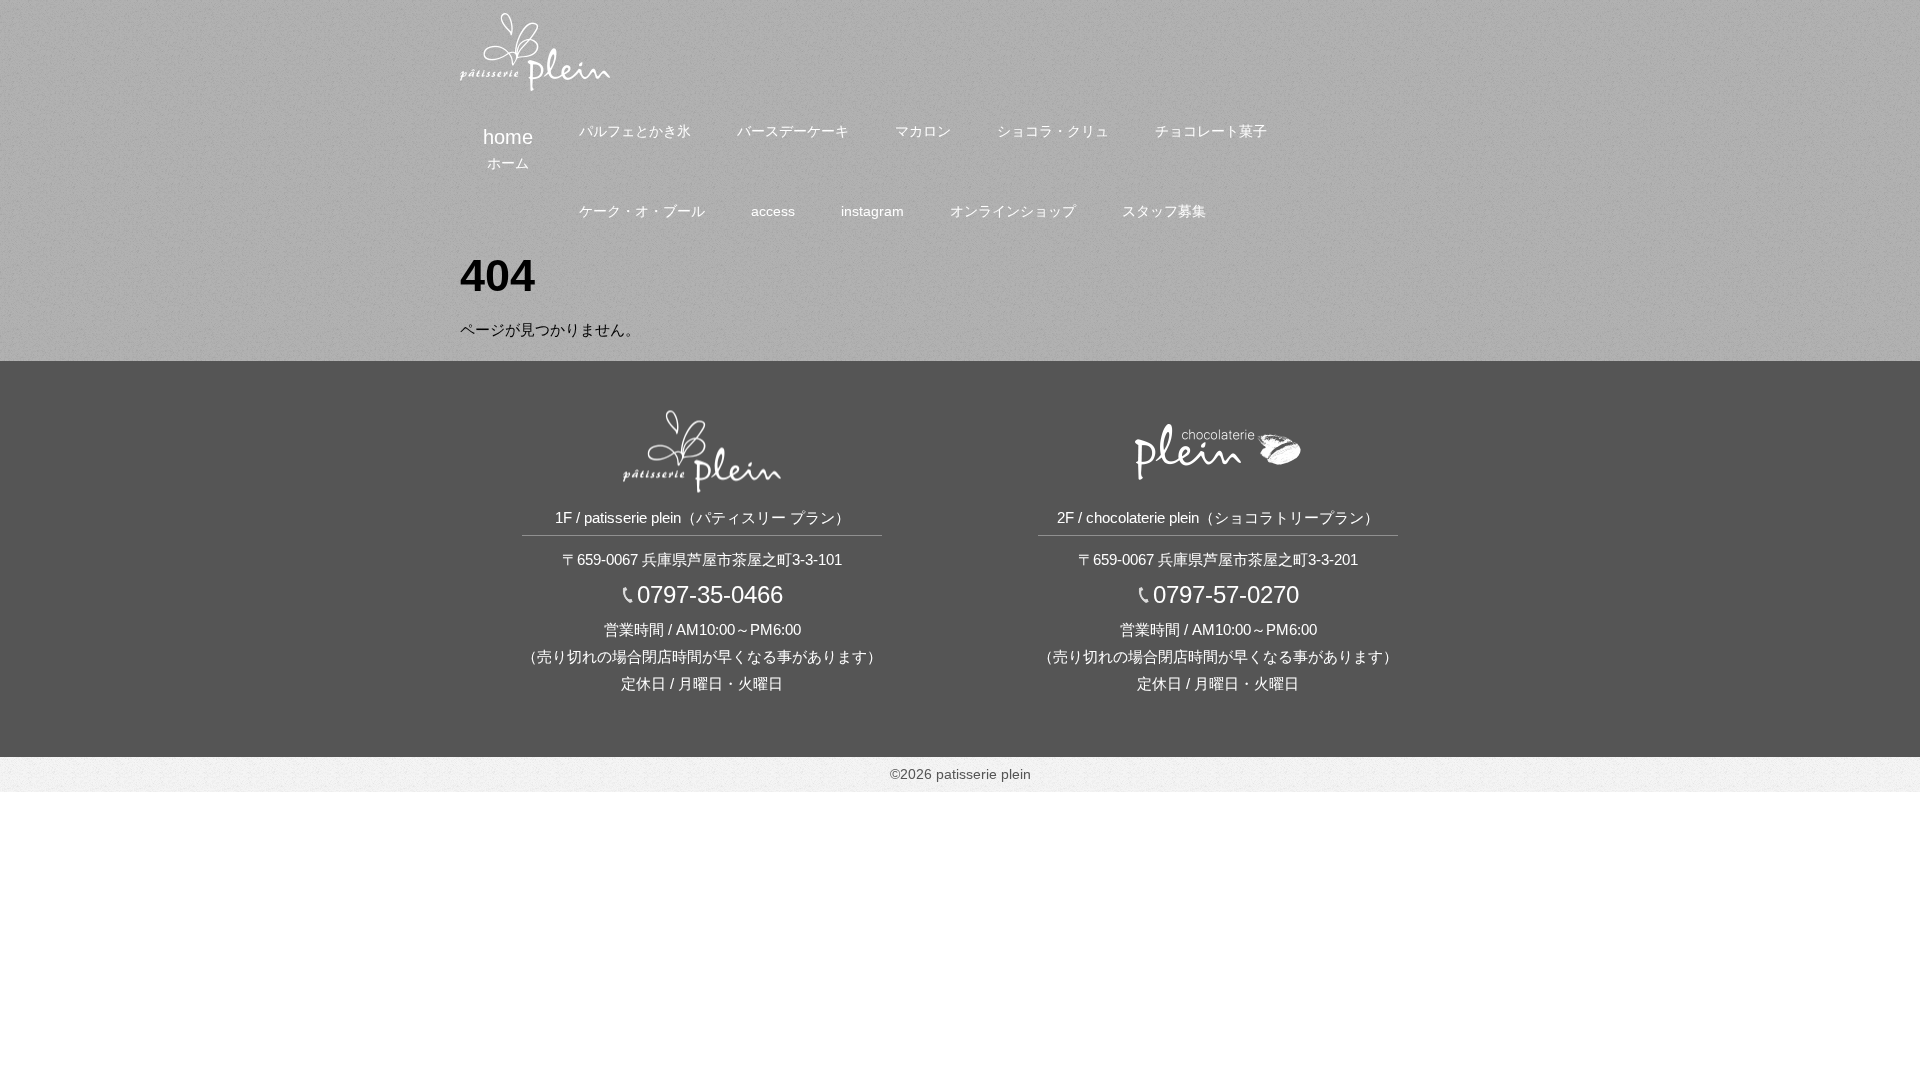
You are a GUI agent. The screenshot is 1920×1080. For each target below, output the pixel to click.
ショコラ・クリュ (1053, 131)
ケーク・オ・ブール (642, 211)
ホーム (508, 163)
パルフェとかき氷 (635, 131)
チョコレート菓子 (1211, 131)
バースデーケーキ (793, 131)
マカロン (923, 131)
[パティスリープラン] (535, 20)
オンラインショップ (1013, 211)
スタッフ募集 (1164, 211)
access (773, 211)
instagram (872, 211)
